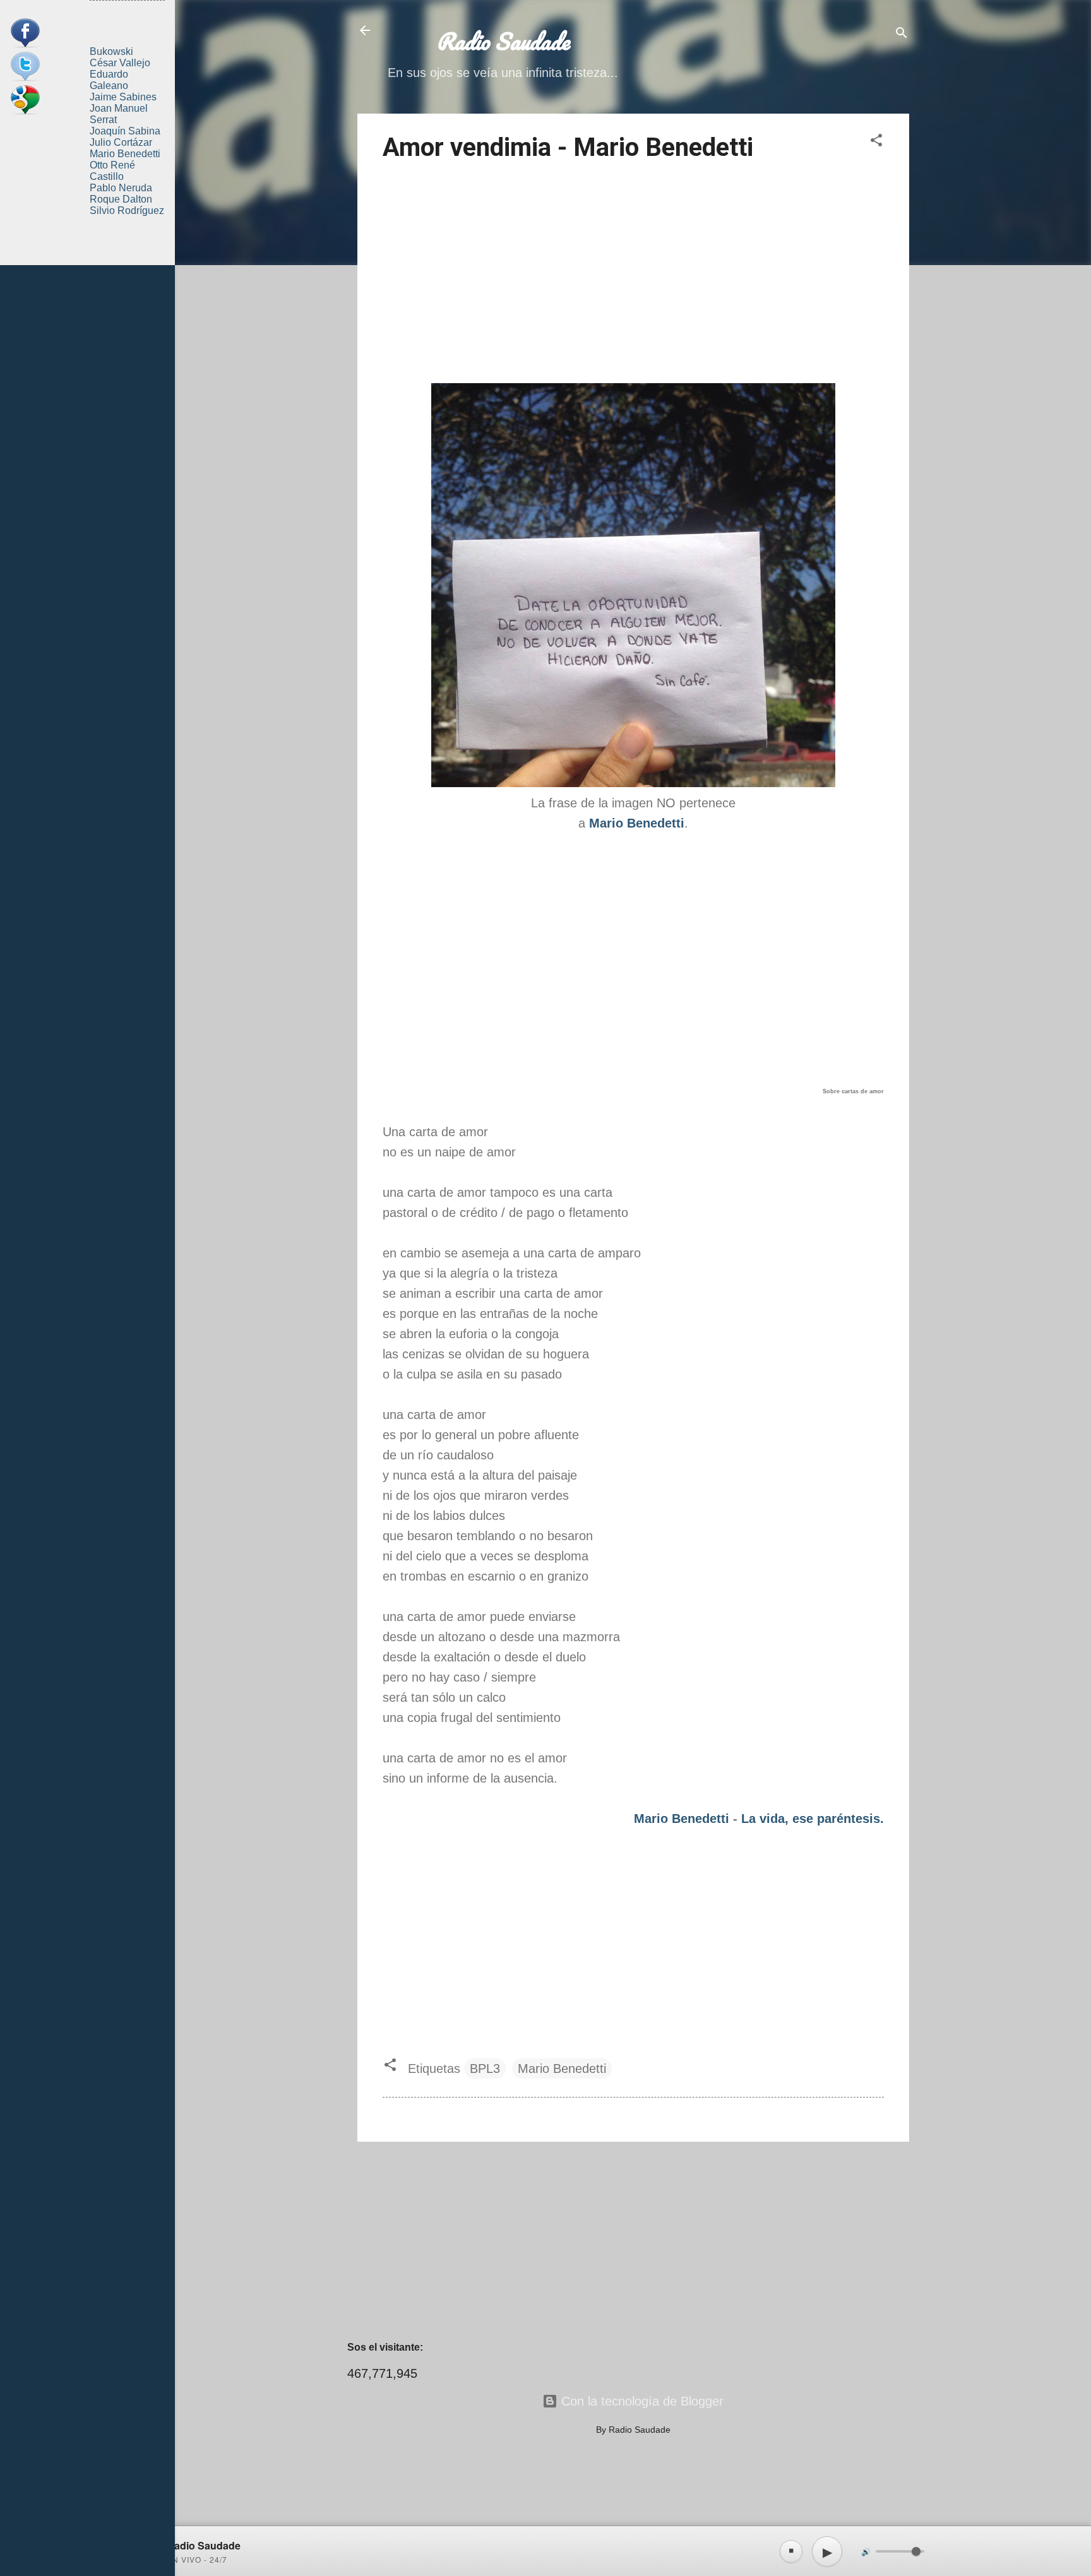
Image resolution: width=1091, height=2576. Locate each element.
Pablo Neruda (121, 188)
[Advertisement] (633, 275)
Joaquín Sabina (125, 131)
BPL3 (485, 2069)
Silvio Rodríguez (127, 211)
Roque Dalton (121, 199)
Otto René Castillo (112, 171)
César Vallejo (120, 63)
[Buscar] (902, 34)
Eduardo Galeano (109, 80)
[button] (876, 142)
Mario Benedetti (682, 1819)
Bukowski (111, 51)
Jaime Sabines (123, 97)
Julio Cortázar (121, 142)
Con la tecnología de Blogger (641, 2401)
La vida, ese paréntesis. (813, 1819)
